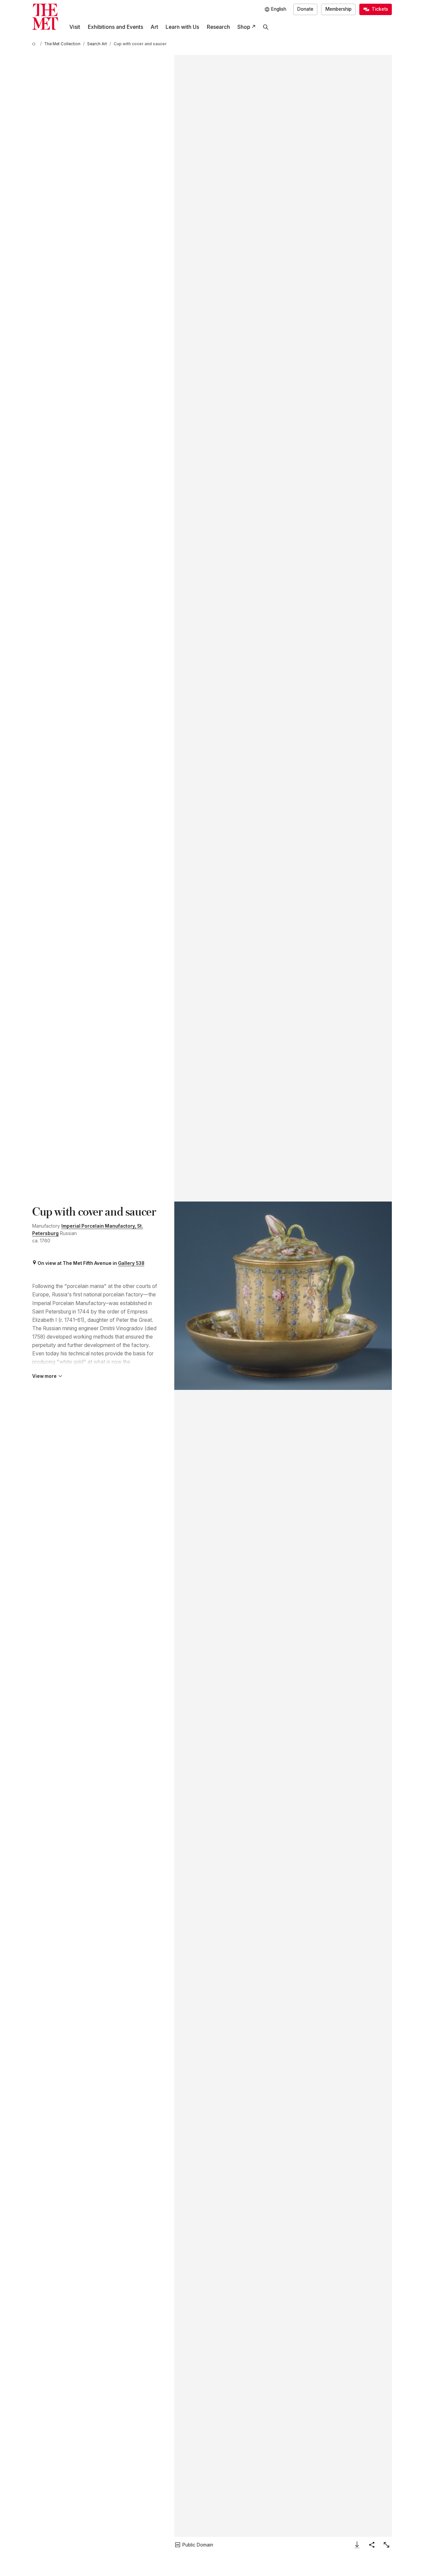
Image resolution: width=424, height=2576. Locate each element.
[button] (283, 1296)
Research (218, 27)
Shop (244, 27)
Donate (305, 9)
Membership (339, 9)
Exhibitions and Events (115, 27)
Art (154, 27)
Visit (75, 27)
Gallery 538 (131, 1263)
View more (44, 1376)
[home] (35, 44)
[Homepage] (45, 17)
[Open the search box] (266, 27)
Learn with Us (182, 27)
